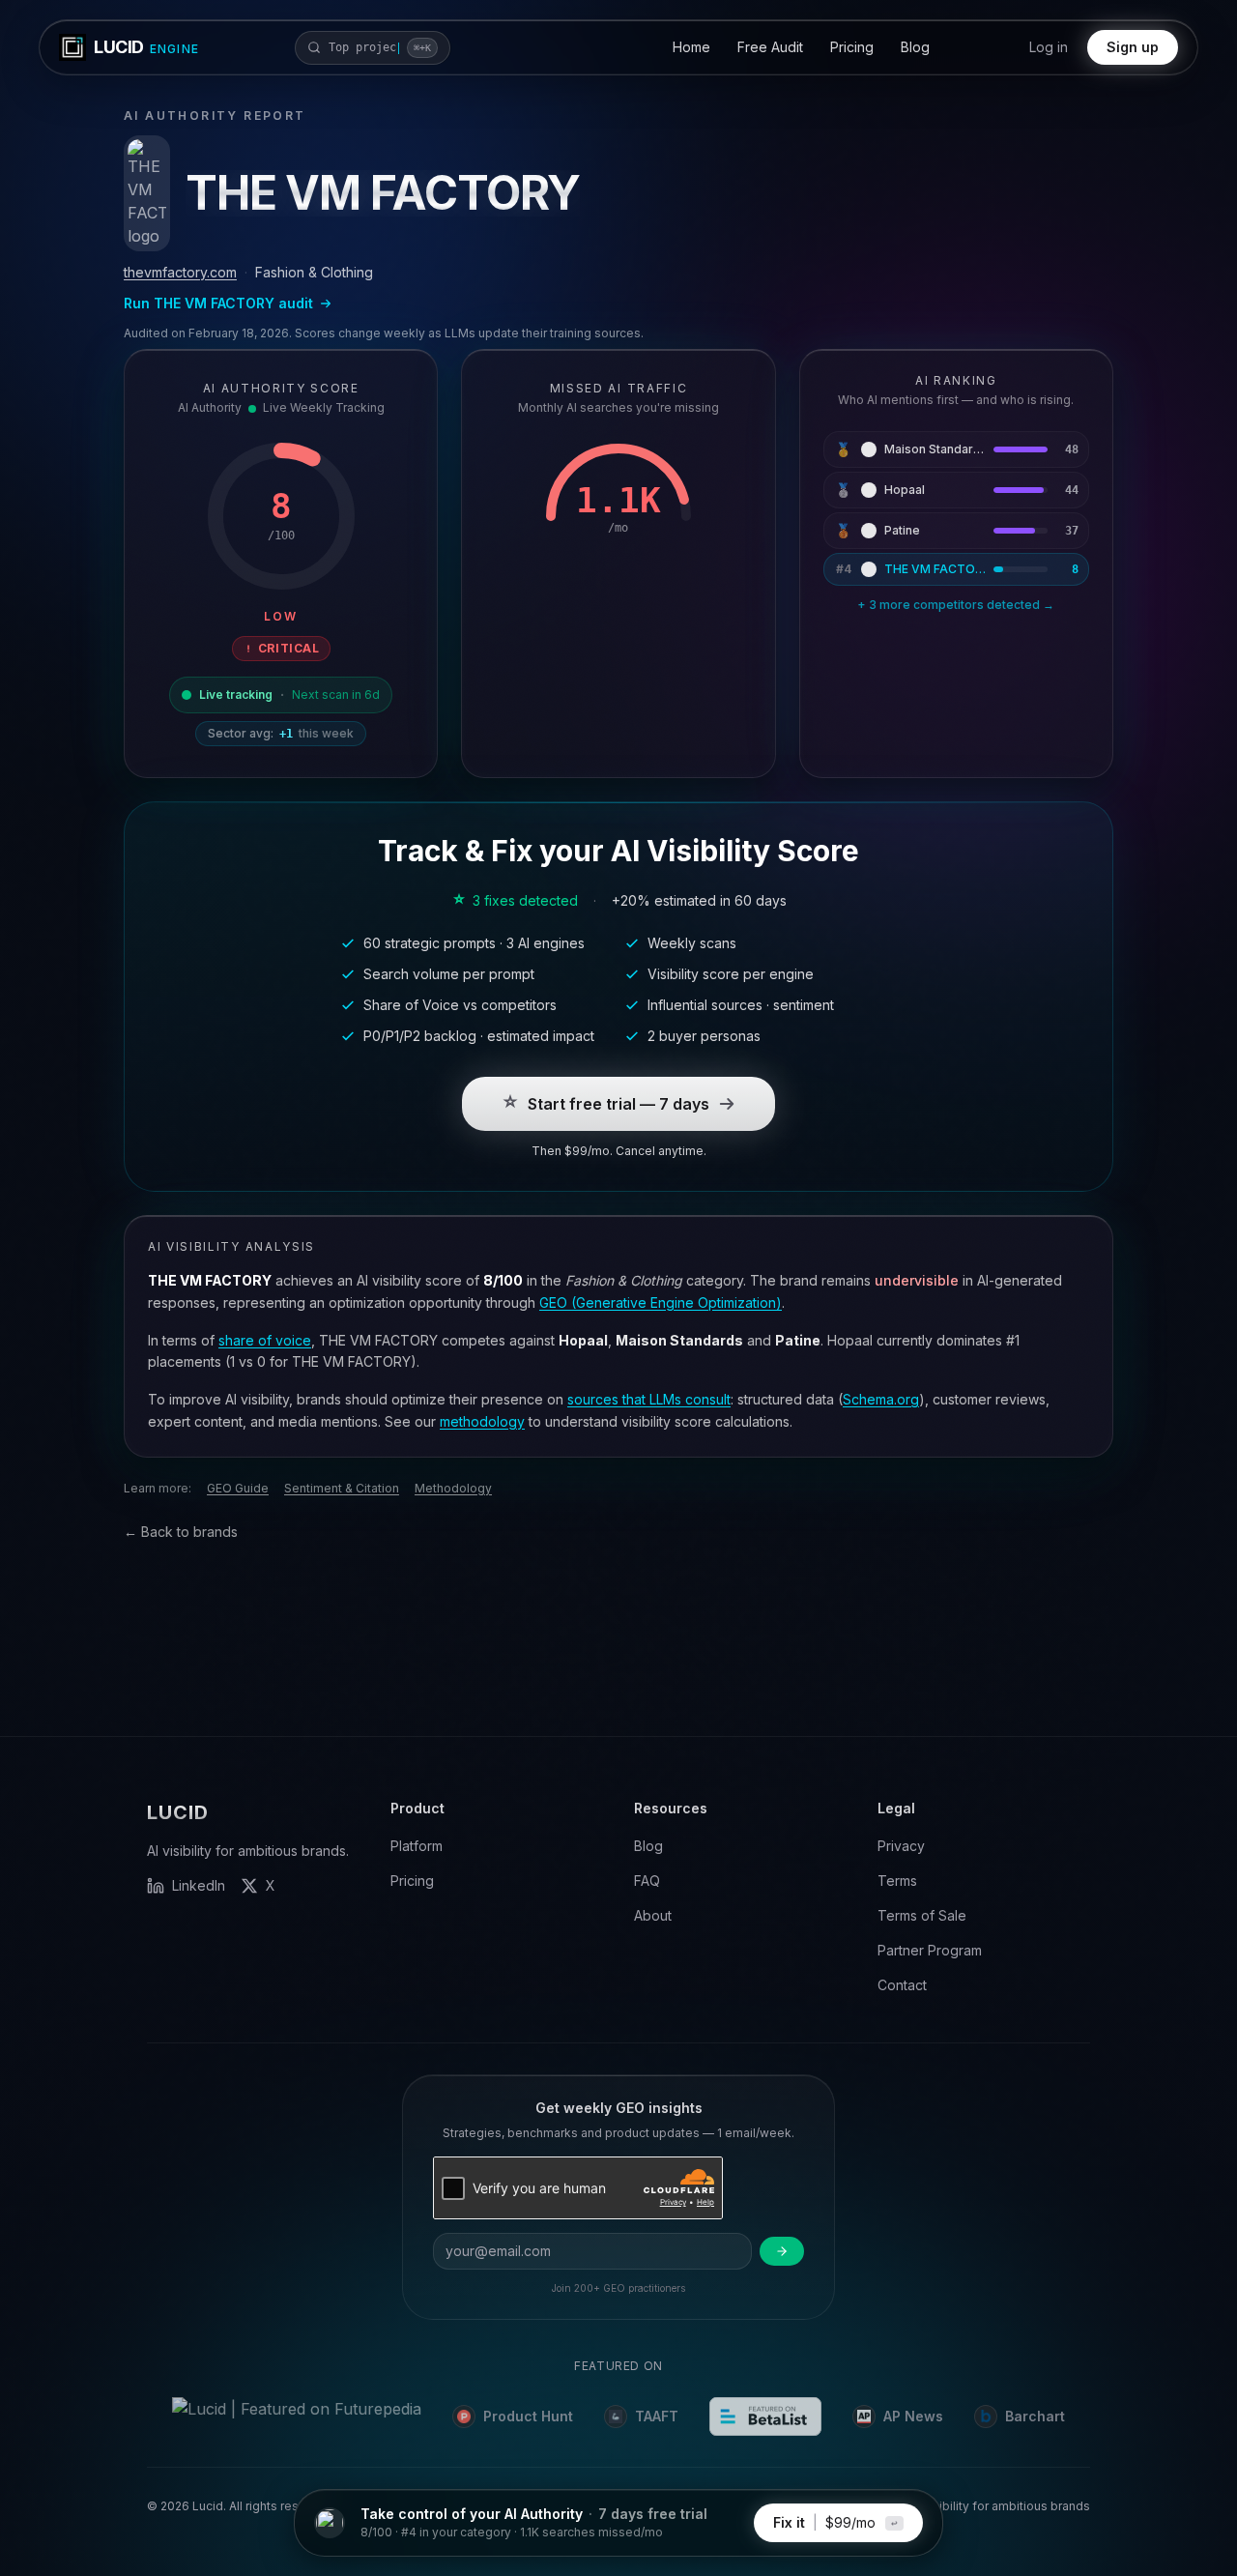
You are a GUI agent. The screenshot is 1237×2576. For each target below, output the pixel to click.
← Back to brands (181, 1532)
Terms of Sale (922, 1915)
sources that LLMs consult (649, 1399)
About (653, 1915)
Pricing (852, 47)
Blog (915, 47)
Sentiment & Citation (342, 1488)
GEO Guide (238, 1488)
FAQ (647, 1881)
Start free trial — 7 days (618, 1104)
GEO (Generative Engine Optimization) (661, 1302)
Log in (1049, 47)
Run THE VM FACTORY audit (218, 303)
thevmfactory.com (180, 272)
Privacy (901, 1846)
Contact (902, 1985)
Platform (417, 1846)
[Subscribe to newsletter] (782, 2251)
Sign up (1133, 47)
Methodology (453, 1488)
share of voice (265, 1340)
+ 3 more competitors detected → (956, 605)
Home (691, 47)
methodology (482, 1421)
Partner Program (930, 1950)
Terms (897, 1881)
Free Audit (770, 47)
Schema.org (881, 1399)
